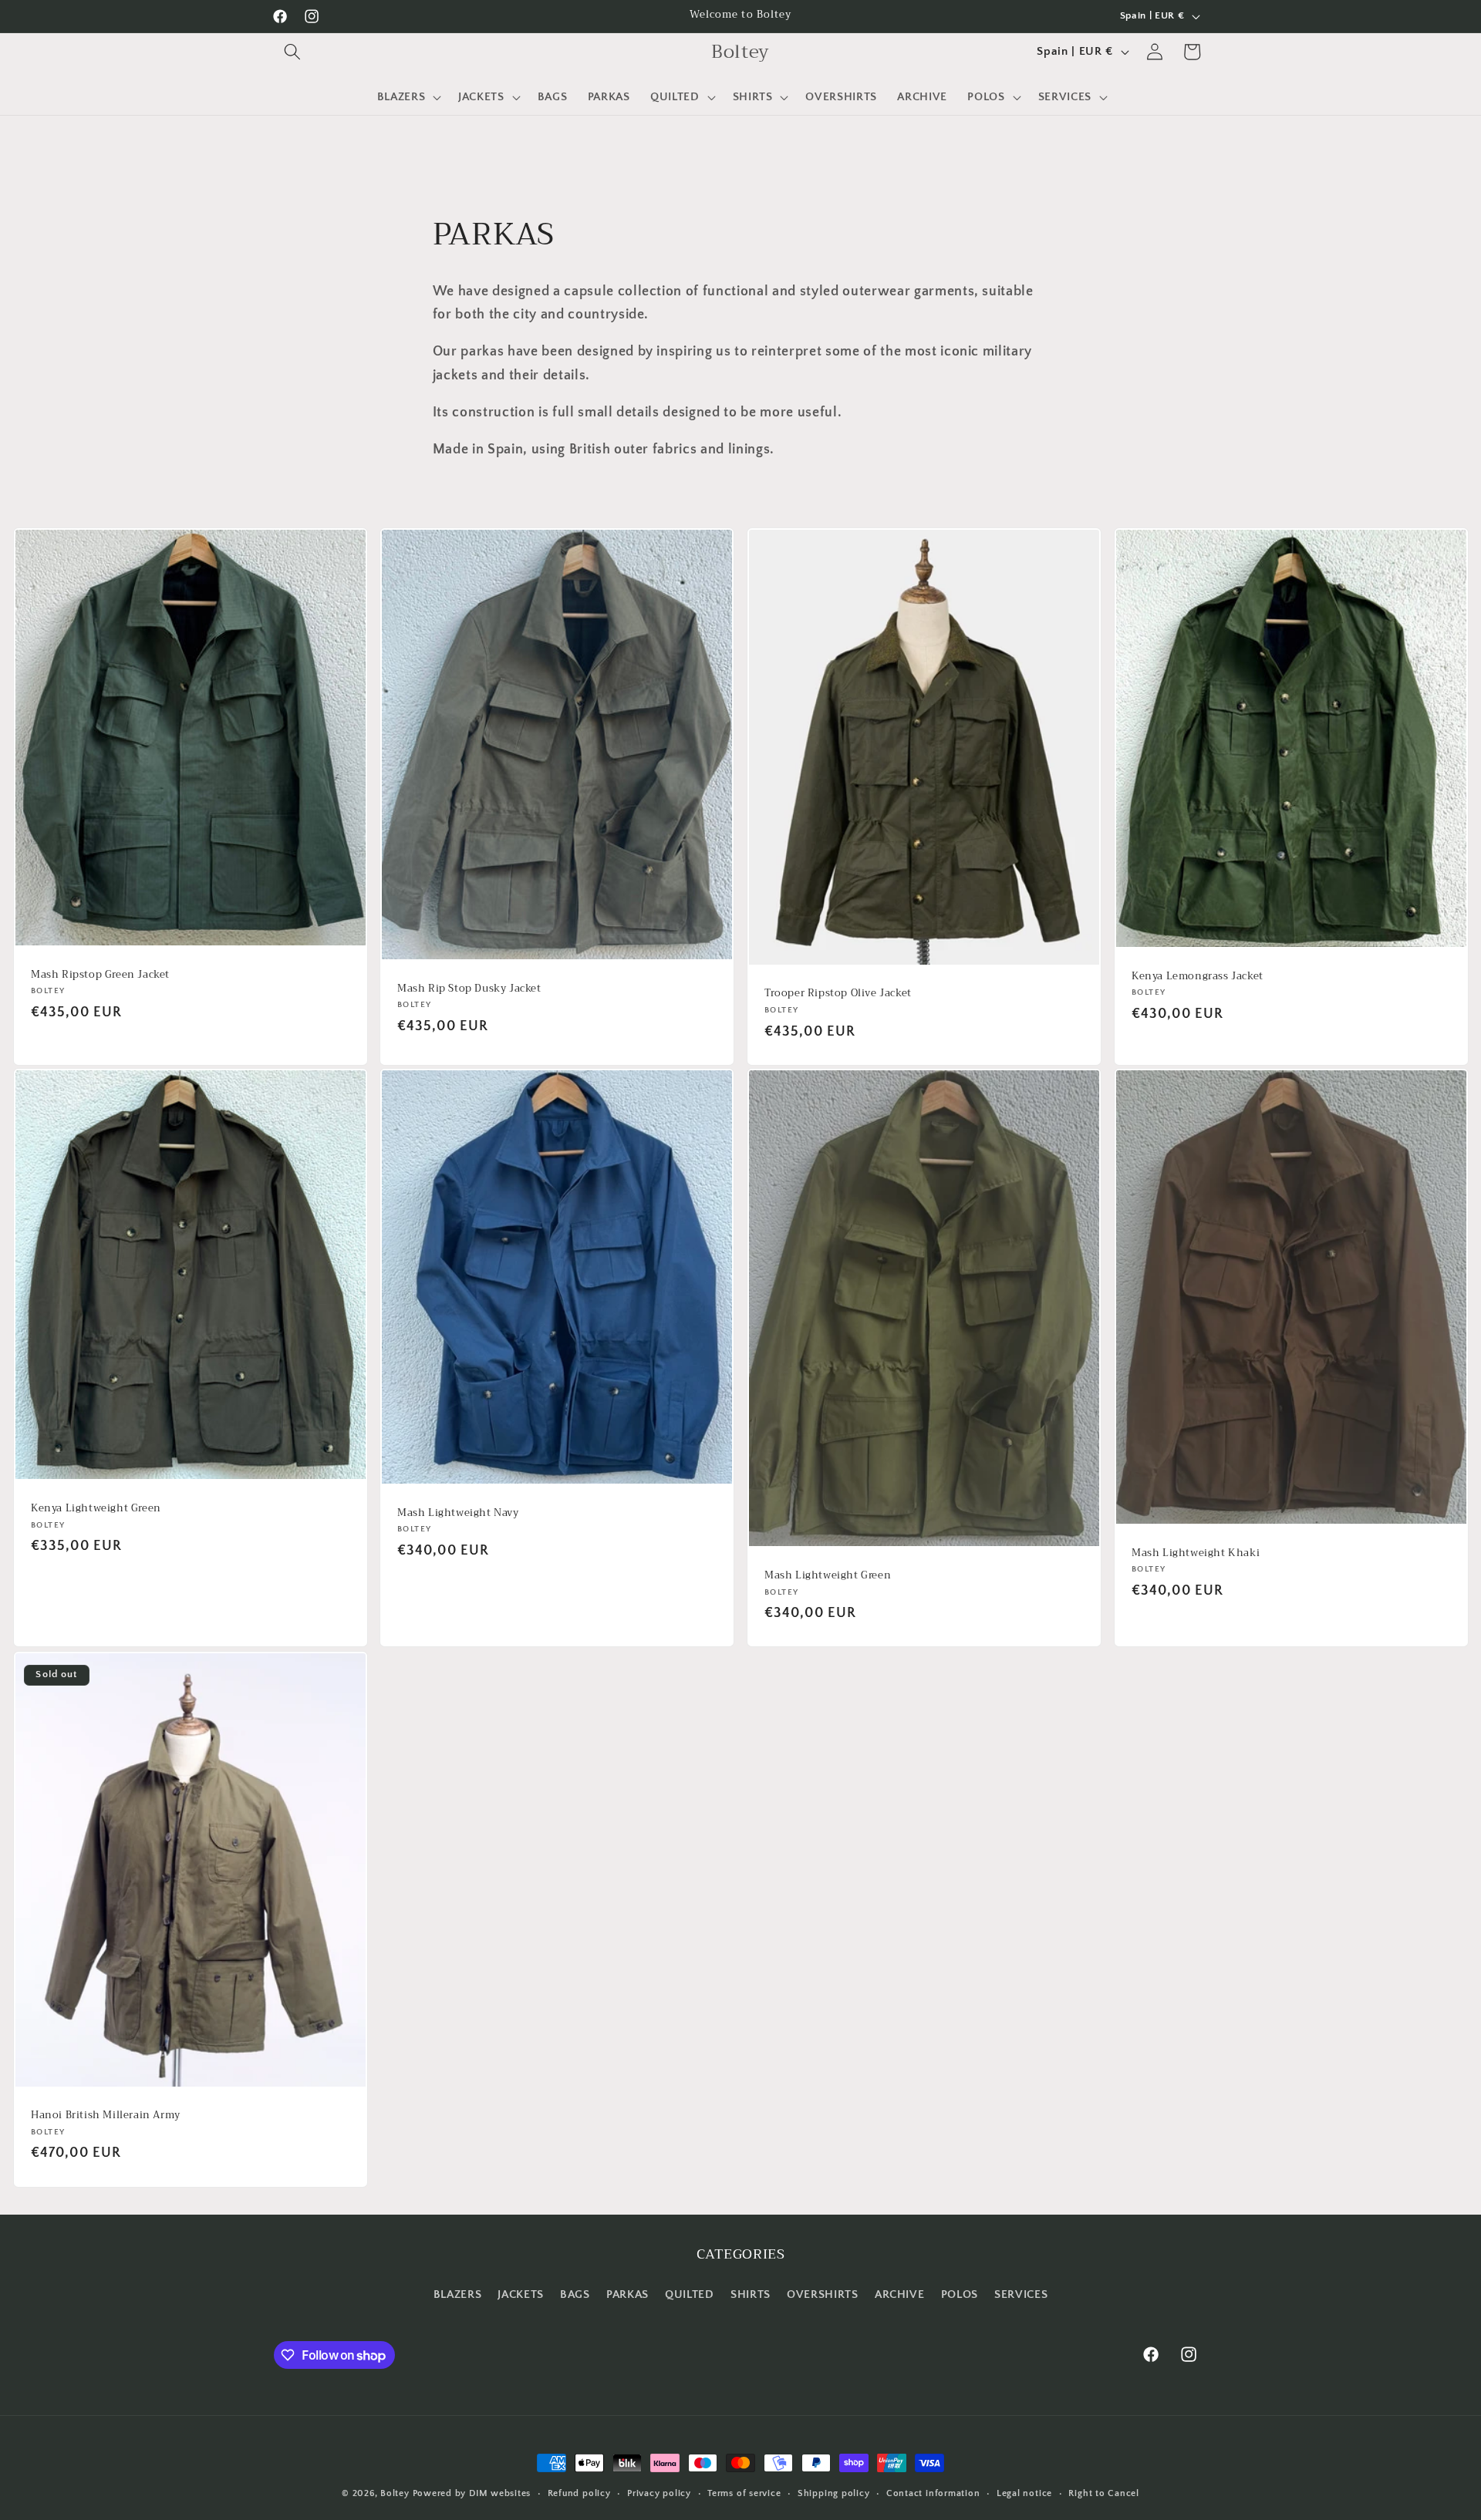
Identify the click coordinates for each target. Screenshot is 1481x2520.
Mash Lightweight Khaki (1196, 1553)
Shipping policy (834, 2493)
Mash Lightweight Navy (458, 1513)
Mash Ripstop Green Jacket (100, 974)
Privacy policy (659, 2493)
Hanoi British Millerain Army (106, 2116)
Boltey (395, 2493)
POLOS (960, 2294)
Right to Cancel (1104, 2493)
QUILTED (690, 2294)
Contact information (933, 2493)
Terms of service (744, 2493)
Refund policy (579, 2493)
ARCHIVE (900, 2294)
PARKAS (627, 2294)
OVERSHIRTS (823, 2294)
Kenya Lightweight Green (96, 1509)
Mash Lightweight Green (828, 1576)
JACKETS (521, 2294)
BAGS (575, 2294)
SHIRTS (751, 2294)
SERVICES (1021, 2294)
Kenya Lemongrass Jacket (1198, 977)
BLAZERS (458, 2294)
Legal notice (1024, 2493)
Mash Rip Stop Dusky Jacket (469, 988)
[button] (292, 52)
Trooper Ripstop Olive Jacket (838, 994)
